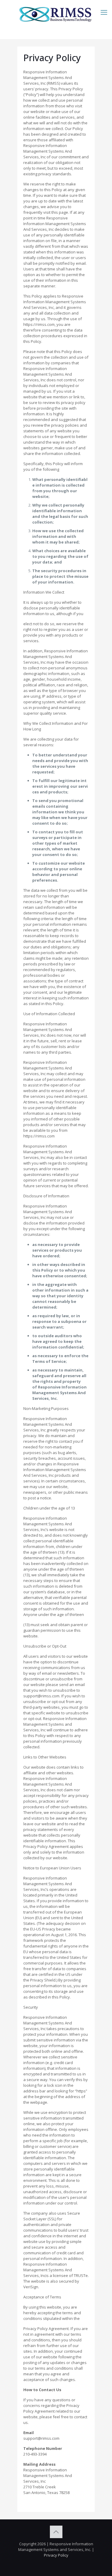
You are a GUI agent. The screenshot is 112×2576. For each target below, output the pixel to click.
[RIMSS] (56, 13)
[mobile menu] (104, 12)
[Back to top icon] (56, 2532)
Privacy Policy (56, 2555)
